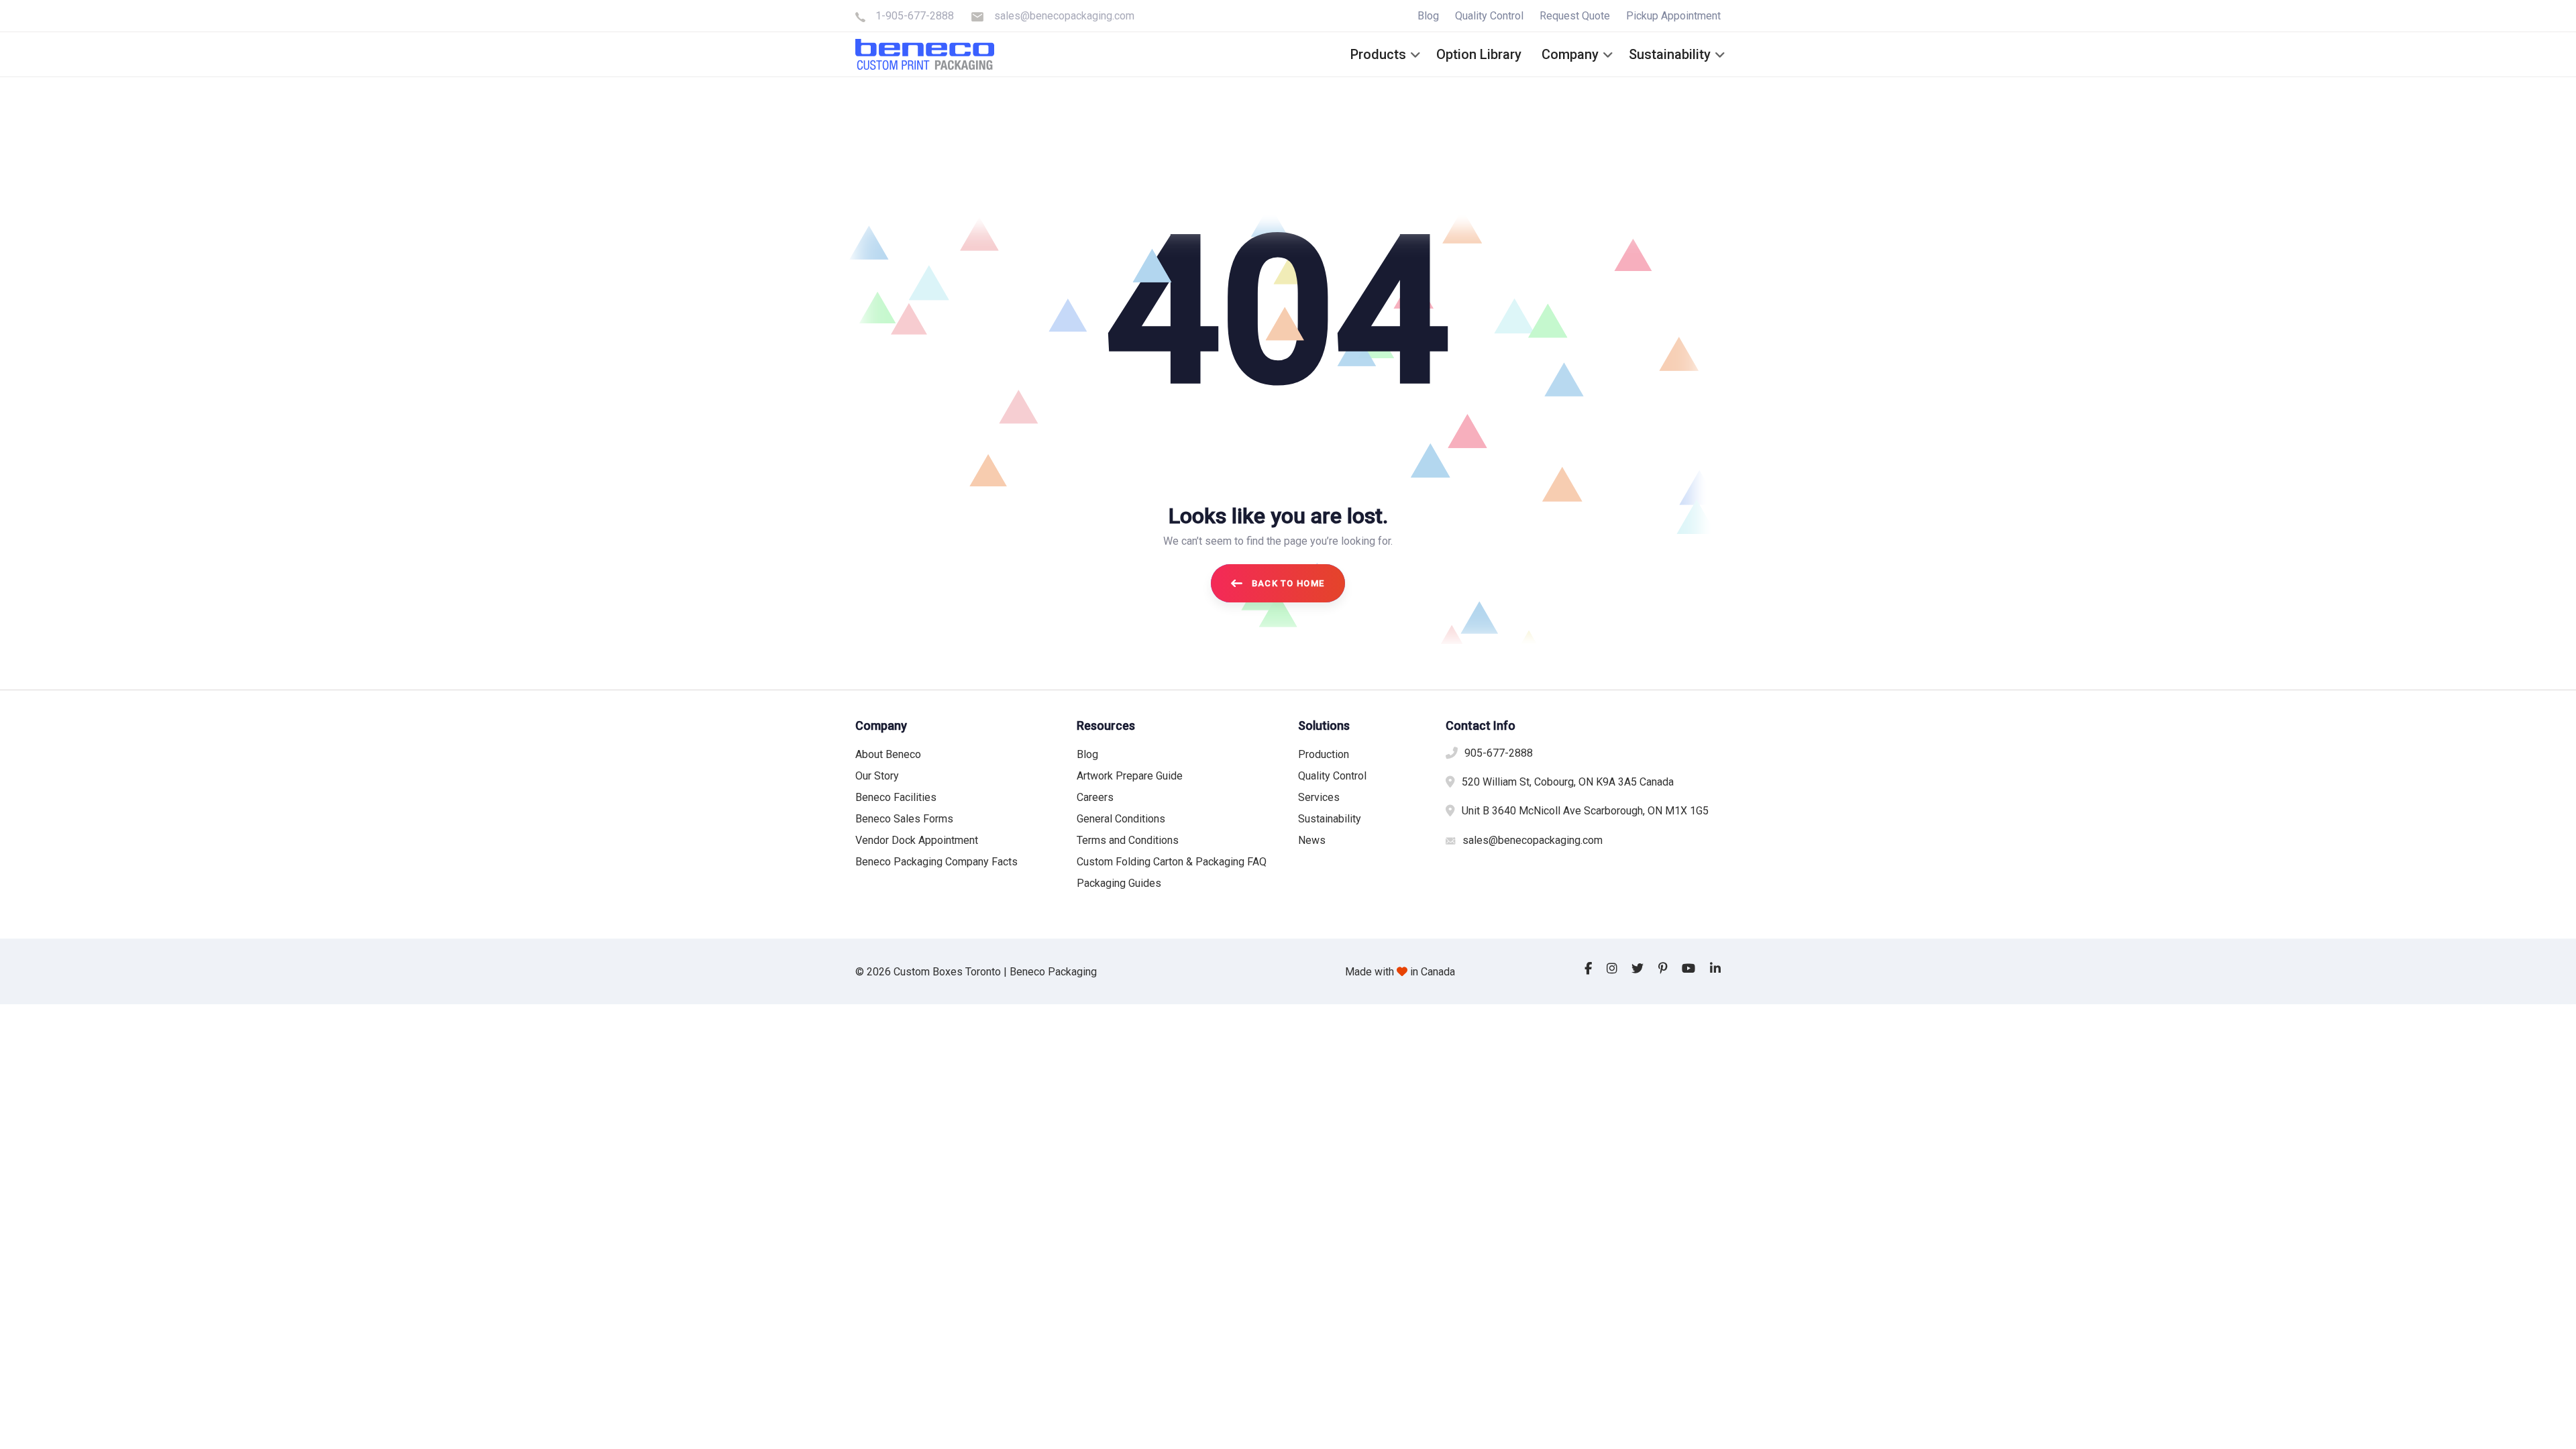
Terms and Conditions (1128, 840)
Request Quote (1575, 16)
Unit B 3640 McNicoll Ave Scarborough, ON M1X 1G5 (1585, 811)
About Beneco (888, 754)
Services (1319, 797)
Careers (1095, 797)
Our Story (877, 776)
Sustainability (1330, 819)
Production (1324, 754)
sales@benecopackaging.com (1064, 16)
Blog (1428, 16)
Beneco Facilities (896, 797)
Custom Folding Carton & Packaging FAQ (1172, 862)
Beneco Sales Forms (904, 819)
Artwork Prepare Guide (1130, 776)
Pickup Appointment (1673, 16)
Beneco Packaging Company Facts (936, 862)
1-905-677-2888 (915, 16)
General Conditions (1121, 819)
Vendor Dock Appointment (917, 840)
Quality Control (1489, 16)
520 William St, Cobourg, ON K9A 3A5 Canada (1568, 782)
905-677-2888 (1499, 753)
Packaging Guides (1119, 883)
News (1312, 840)
